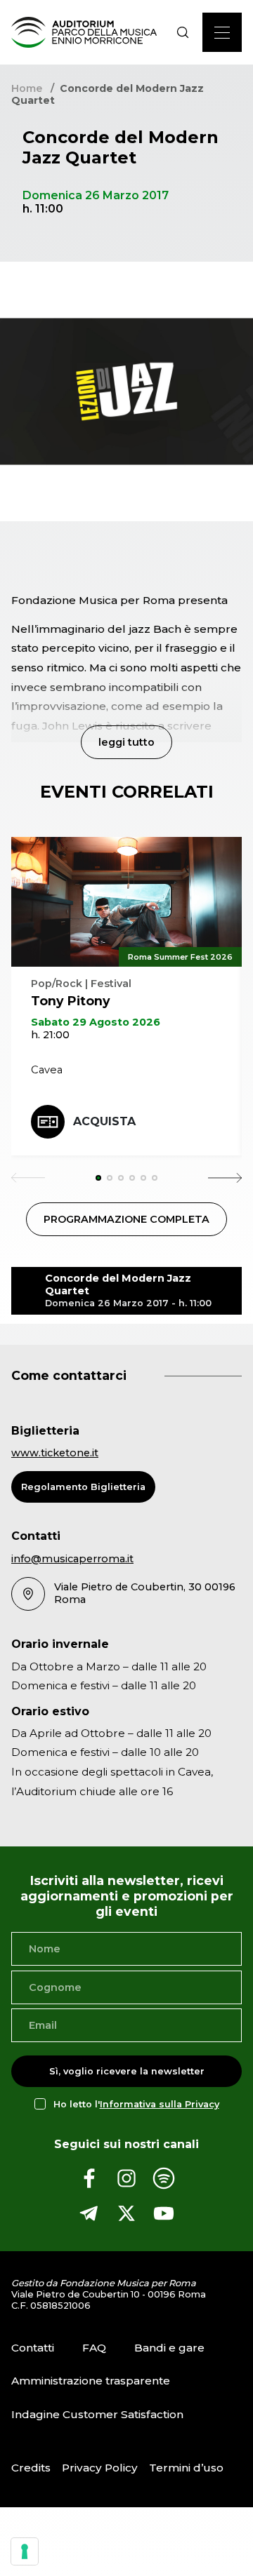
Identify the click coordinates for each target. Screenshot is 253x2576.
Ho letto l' (136, 2104)
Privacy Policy (100, 2468)
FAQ (94, 2348)
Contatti (33, 2348)
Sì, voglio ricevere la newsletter (127, 2071)
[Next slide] (225, 1178)
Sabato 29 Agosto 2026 (96, 1022)
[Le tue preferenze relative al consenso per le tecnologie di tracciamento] (25, 2551)
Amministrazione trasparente (91, 2381)
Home (27, 88)
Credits (31, 2468)
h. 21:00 (50, 1035)
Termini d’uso (186, 2468)
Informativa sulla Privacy (160, 2104)
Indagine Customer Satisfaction (97, 2414)
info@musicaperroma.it (72, 1559)
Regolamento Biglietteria (83, 1487)
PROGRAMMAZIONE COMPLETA (126, 1219)
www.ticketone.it (55, 1453)
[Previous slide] (28, 1178)
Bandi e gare (169, 2348)
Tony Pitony (71, 1001)
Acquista (104, 1121)
